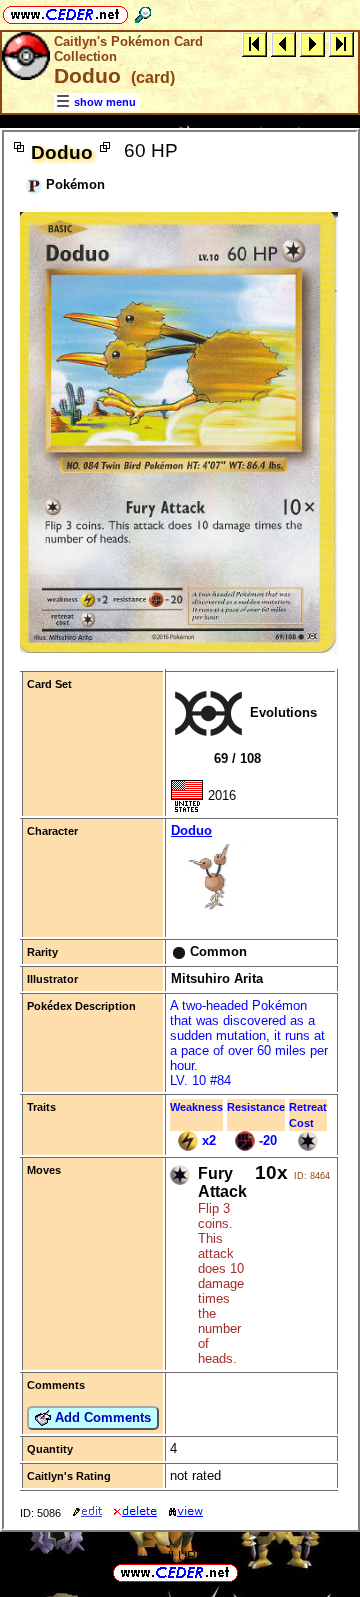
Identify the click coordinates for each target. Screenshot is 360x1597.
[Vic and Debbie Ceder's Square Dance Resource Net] (65, 11)
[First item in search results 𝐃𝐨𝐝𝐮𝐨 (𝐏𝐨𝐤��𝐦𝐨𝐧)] (254, 43)
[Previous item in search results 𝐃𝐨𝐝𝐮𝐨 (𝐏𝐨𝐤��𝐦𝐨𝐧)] (283, 43)
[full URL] (246, 1571)
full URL (180, 1556)
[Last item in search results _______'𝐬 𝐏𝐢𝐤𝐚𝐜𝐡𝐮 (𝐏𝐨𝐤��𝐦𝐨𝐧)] (341, 43)
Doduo (191, 830)
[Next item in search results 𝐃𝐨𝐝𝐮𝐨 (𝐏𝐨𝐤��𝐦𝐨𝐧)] (312, 43)
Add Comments (101, 1417)
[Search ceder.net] (143, 11)
